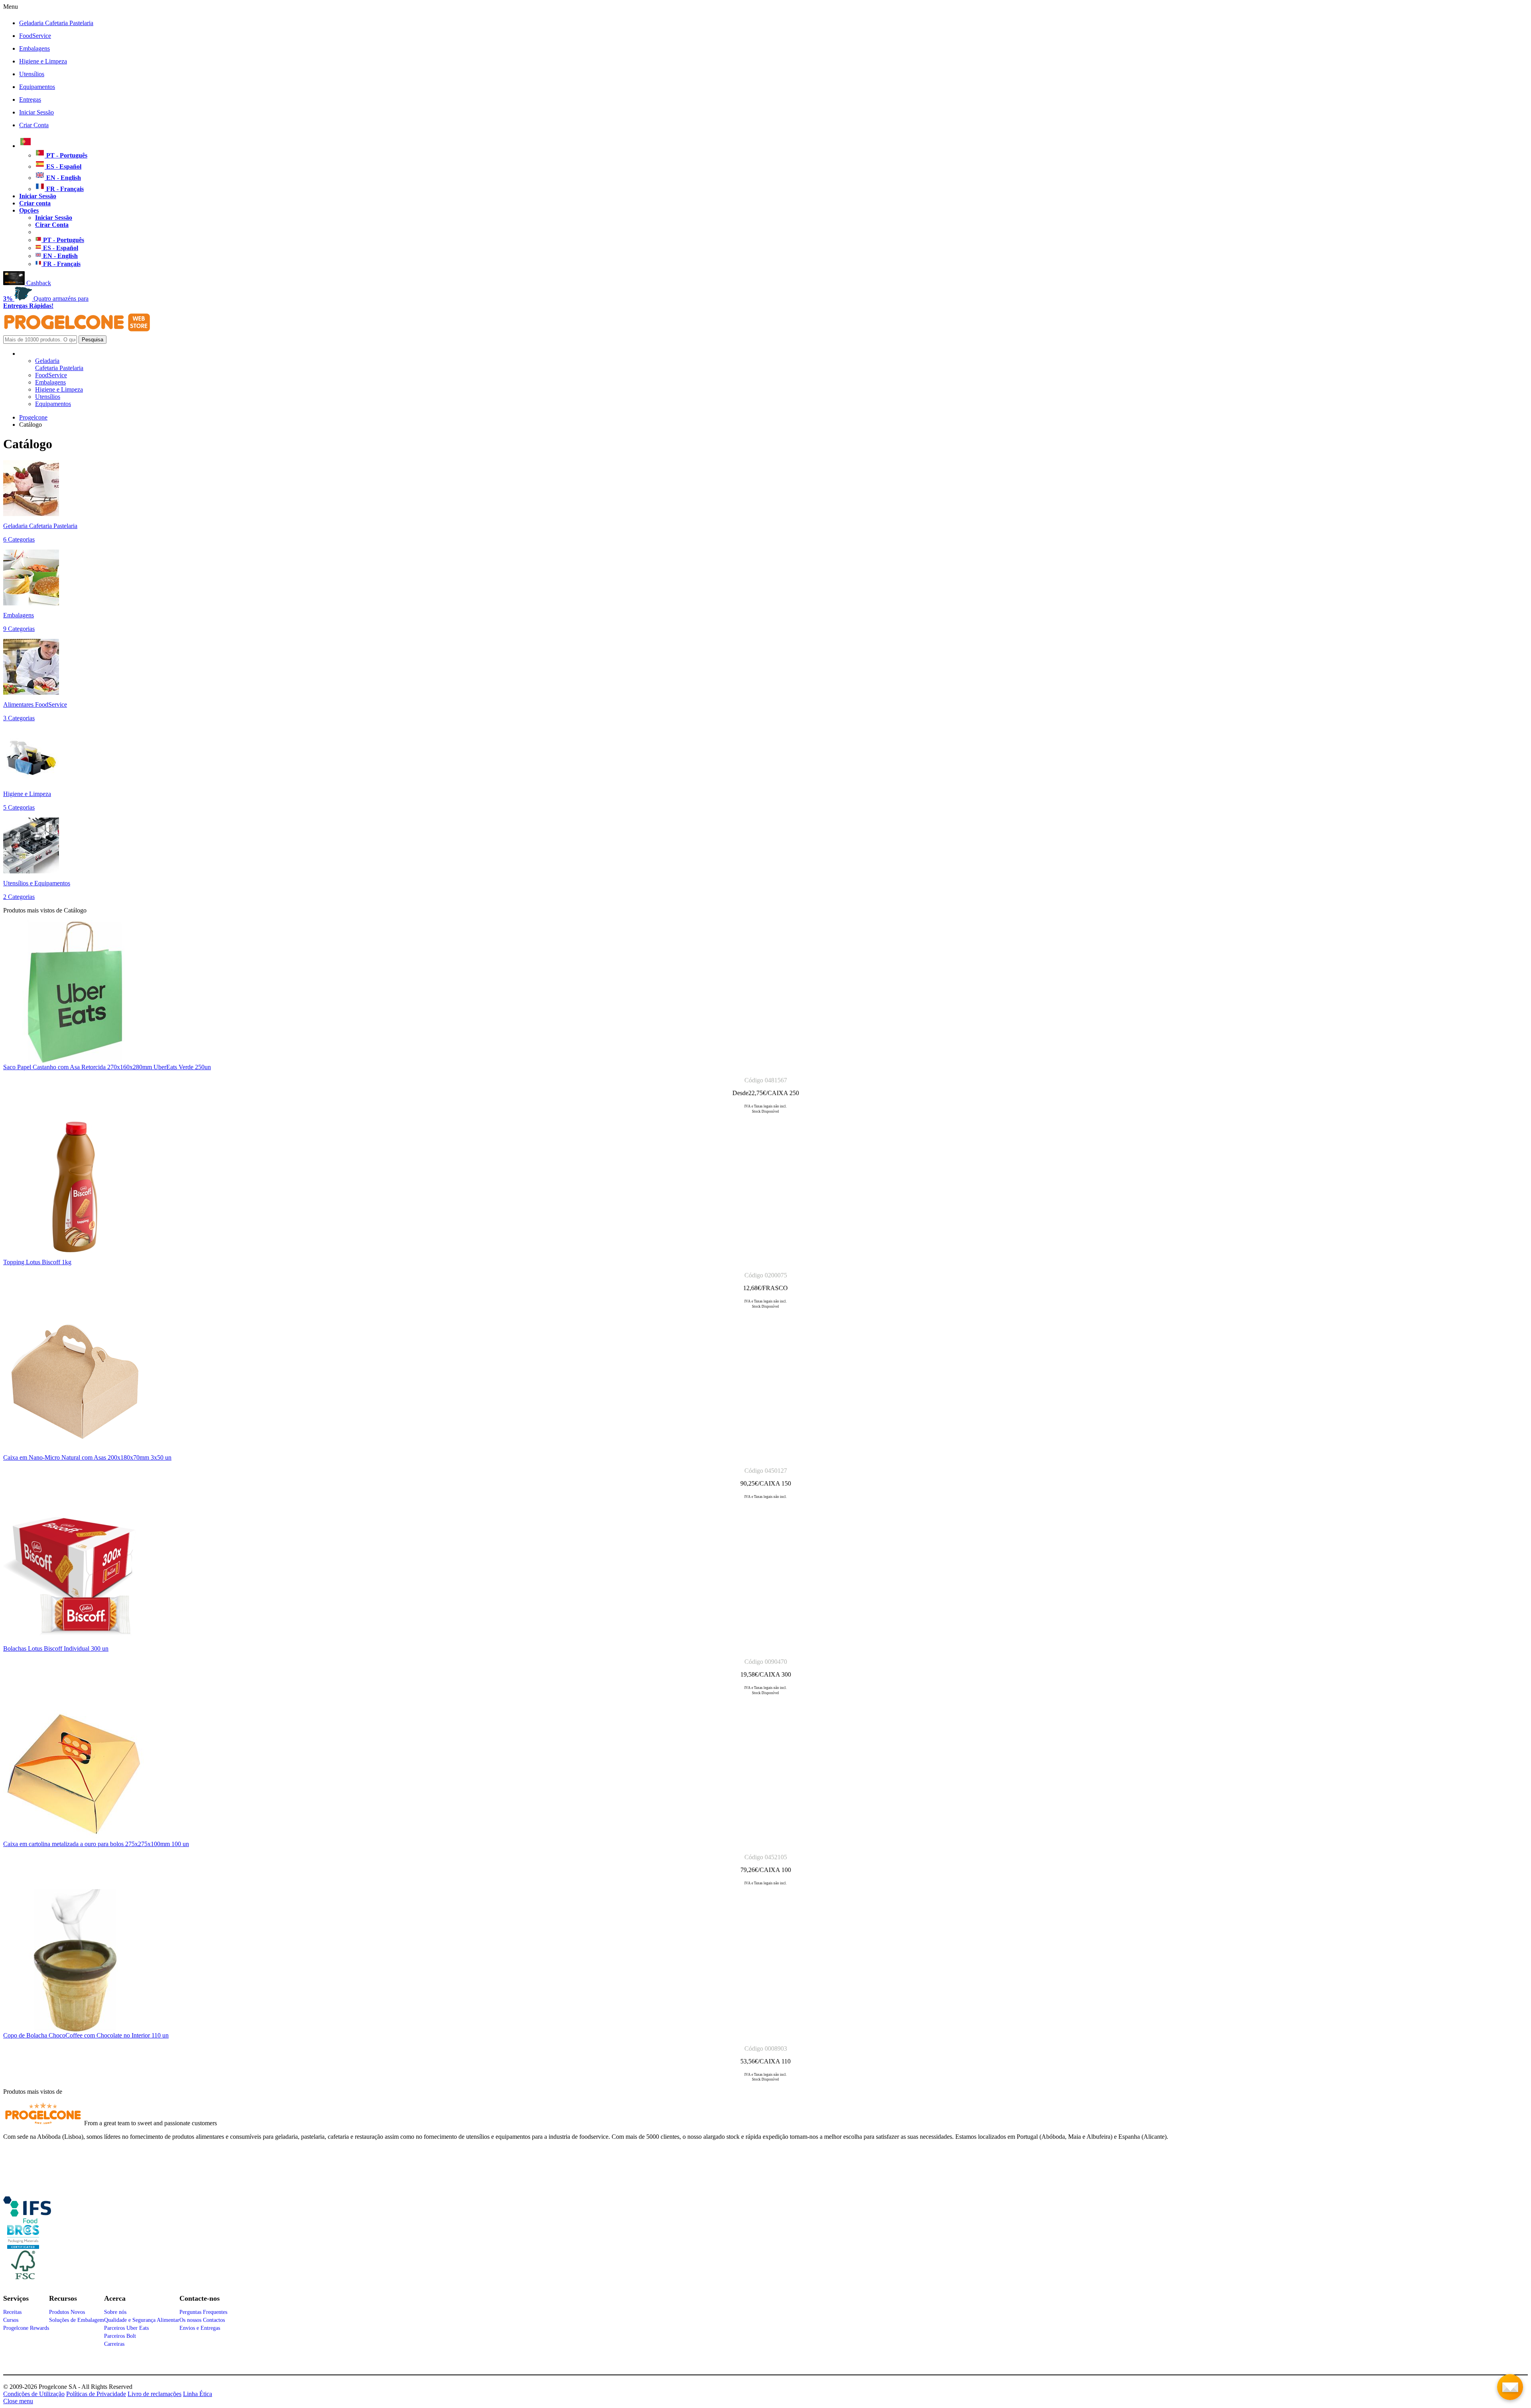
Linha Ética (198, 2394)
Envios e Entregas (200, 2328)
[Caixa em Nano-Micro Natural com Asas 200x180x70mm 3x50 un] (75, 1452)
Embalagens (34, 48)
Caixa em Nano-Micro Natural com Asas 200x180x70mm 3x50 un (87, 1457)
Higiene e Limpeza (43, 61)
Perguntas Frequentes (203, 2312)
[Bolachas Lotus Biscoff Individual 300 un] (75, 1643)
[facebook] (27, 2220)
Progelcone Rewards (26, 2328)
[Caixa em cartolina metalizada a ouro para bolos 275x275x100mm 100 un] (75, 1838)
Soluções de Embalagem (77, 2320)
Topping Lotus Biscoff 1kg (37, 1262)
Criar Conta (34, 125)
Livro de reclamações (154, 2394)
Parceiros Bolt (120, 2336)
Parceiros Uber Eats (126, 2328)
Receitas (12, 2312)
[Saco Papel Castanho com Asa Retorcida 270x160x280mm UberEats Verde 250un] (75, 1061)
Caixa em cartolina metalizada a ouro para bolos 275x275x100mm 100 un (96, 1844)
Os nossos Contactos (202, 2320)
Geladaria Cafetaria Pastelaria (56, 23)
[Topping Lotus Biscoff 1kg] (75, 1256)
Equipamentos (37, 87)
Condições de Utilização (34, 2394)
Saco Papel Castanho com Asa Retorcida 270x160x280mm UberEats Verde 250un (107, 1067)
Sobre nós (115, 2312)
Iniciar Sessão (36, 112)
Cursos (11, 2320)
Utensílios (32, 74)
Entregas (30, 100)
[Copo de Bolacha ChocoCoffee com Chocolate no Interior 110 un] (75, 2030)
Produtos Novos (67, 2312)
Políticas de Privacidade (96, 2394)
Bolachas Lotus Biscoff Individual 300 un (56, 1648)
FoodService (35, 36)
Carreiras (114, 2344)
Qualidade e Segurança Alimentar (142, 2320)
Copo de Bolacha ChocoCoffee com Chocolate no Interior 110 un (86, 2035)
